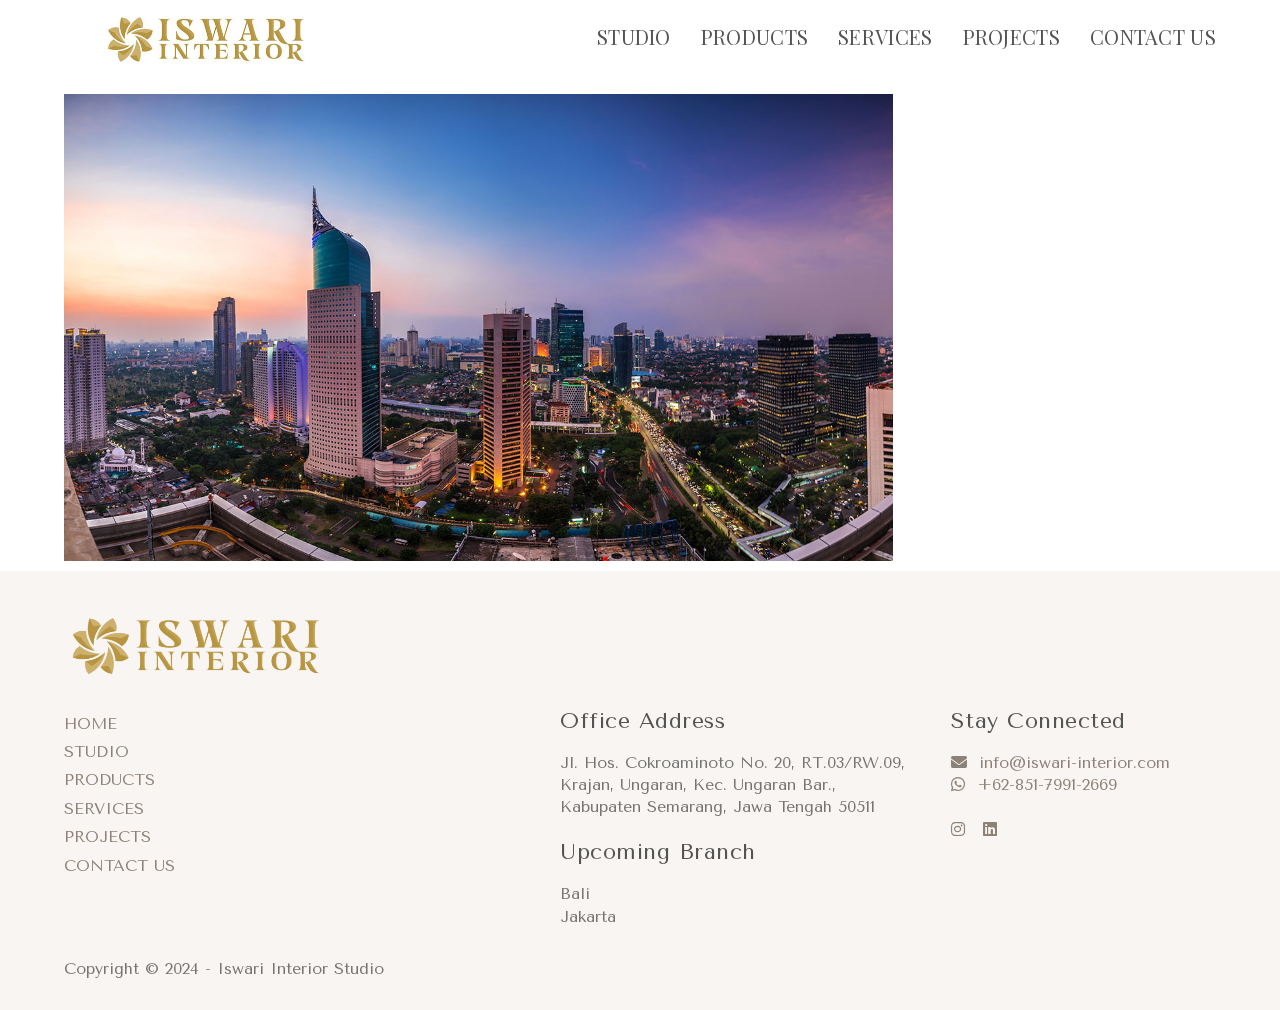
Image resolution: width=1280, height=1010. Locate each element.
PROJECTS (107, 836)
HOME (90, 723)
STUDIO (96, 751)
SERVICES (104, 808)
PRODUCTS (109, 779)
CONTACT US (119, 865)
